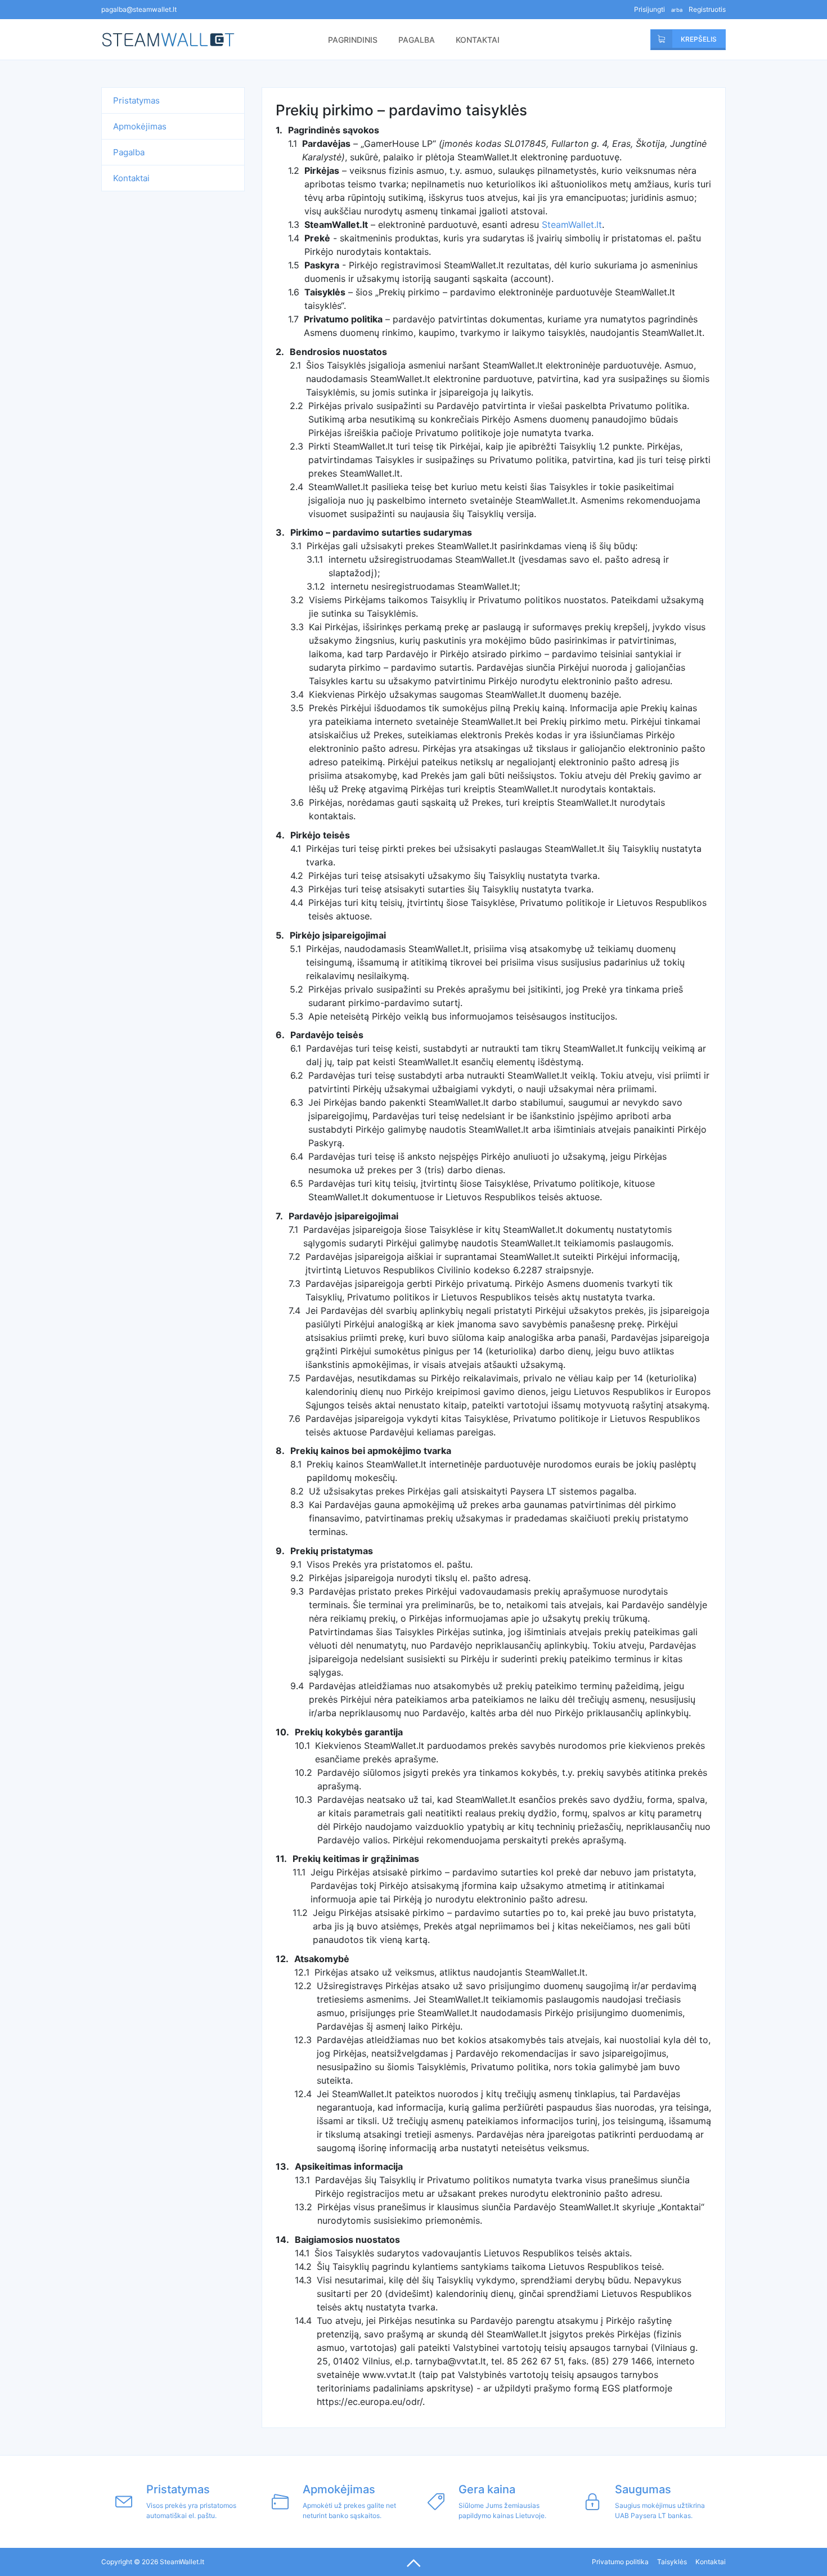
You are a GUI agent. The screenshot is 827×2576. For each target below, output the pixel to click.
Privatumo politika (620, 2562)
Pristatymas (136, 100)
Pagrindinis (353, 40)
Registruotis (707, 9)
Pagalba (417, 40)
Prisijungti (650, 9)
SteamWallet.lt (177, 40)
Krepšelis (689, 39)
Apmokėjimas (140, 126)
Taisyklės (672, 2562)
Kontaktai (478, 40)
